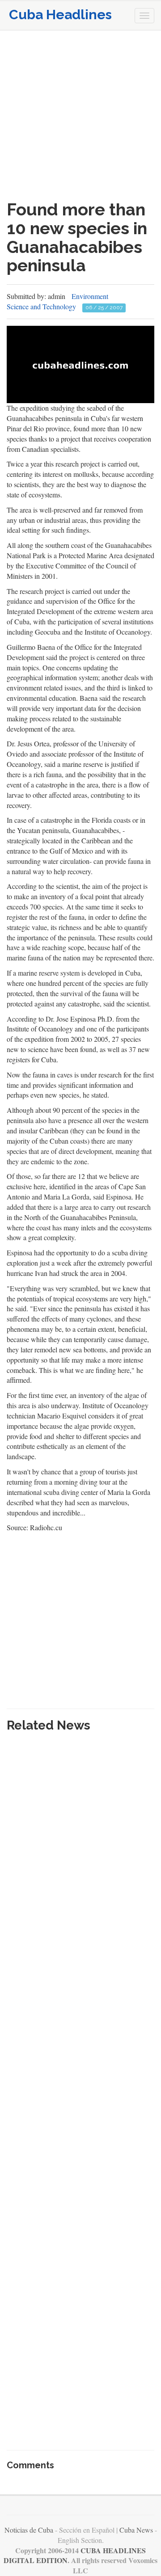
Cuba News (136, 2530)
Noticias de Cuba (29, 2530)
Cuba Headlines (60, 15)
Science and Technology (41, 306)
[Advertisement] (80, 115)
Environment (90, 296)
